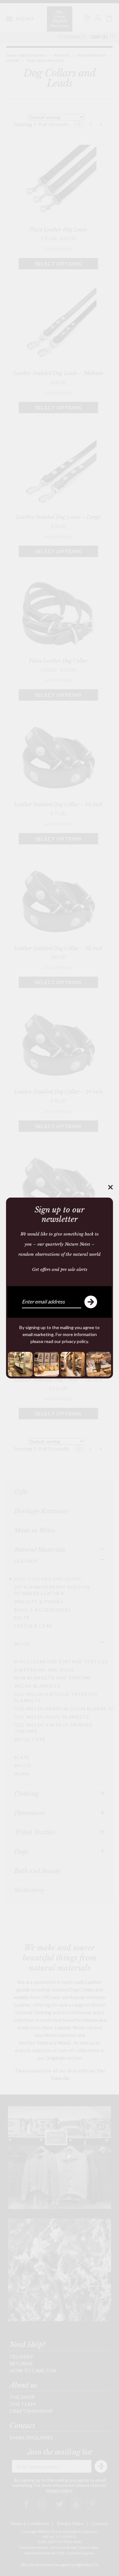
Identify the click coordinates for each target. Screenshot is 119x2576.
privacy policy (75, 1341)
